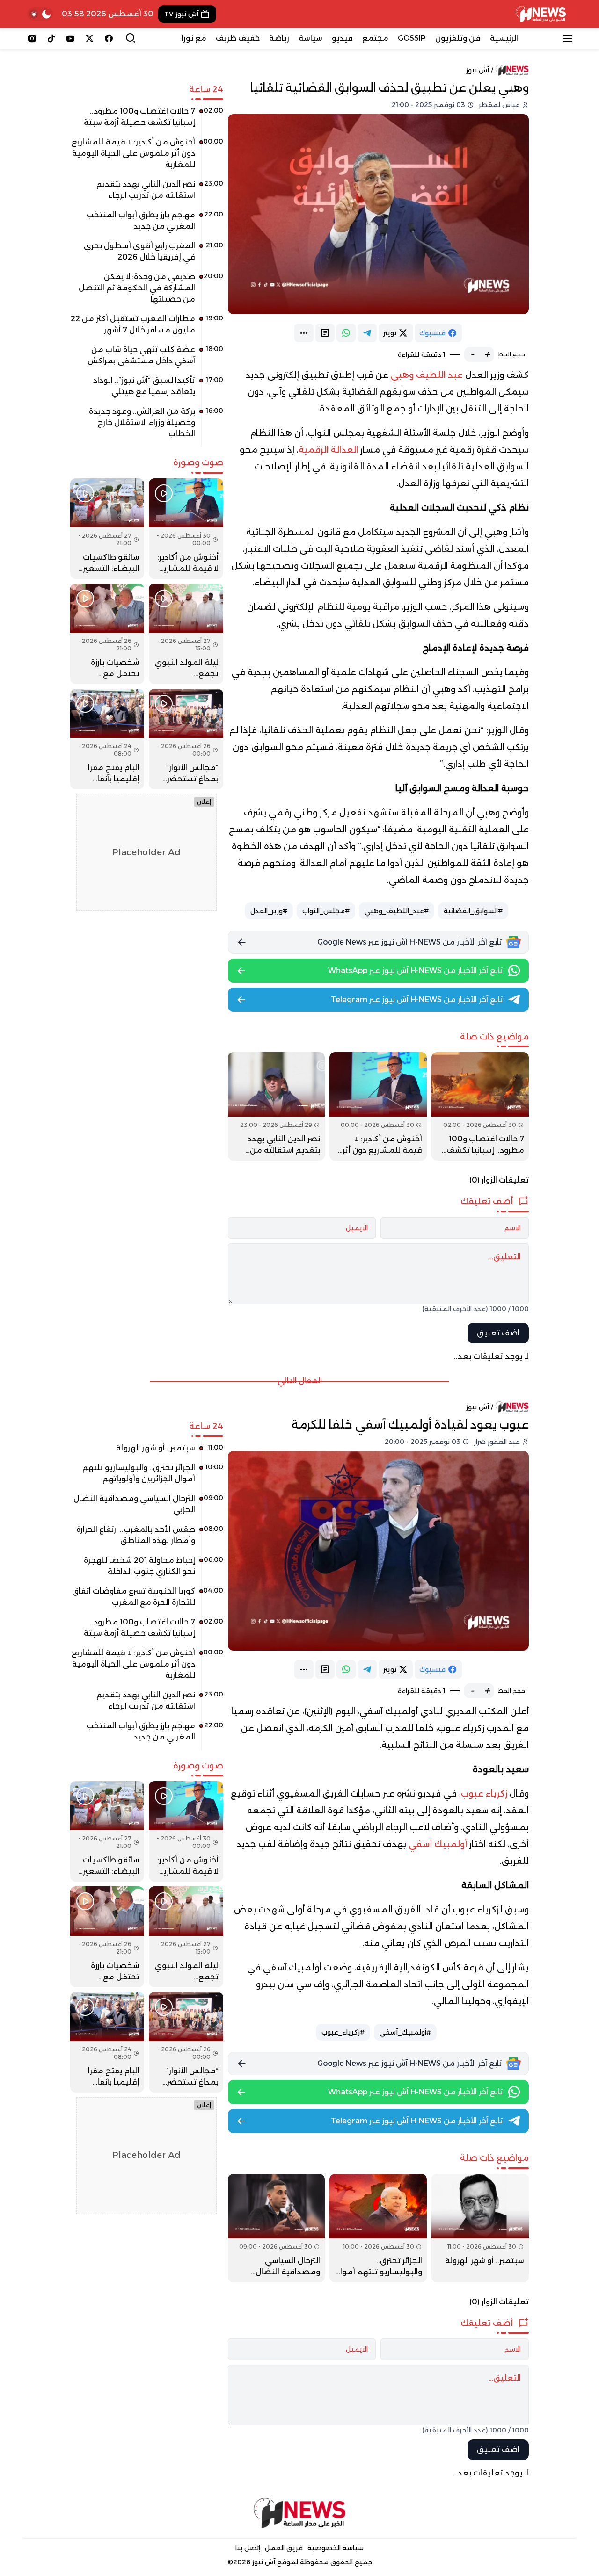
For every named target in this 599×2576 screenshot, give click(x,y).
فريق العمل (284, 2548)
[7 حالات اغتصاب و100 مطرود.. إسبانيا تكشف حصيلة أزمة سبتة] (480, 1106)
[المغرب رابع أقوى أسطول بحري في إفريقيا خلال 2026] (147, 255)
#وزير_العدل (269, 911)
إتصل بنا (248, 2548)
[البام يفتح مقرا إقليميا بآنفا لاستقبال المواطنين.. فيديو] (107, 739)
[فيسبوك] (109, 38)
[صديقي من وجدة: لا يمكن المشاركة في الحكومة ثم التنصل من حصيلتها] (147, 291)
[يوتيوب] (70, 38)
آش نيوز (478, 70)
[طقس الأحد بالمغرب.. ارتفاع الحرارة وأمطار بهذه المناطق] (147, 1538)
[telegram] (367, 333)
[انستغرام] (32, 38)
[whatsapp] (346, 333)
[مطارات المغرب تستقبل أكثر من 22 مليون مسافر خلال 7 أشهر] (147, 328)
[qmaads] (300, 2513)
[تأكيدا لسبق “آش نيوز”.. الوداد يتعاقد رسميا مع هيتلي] (147, 390)
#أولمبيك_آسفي (405, 2032)
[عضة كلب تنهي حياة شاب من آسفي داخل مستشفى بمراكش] (147, 359)
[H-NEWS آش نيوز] (541, 14)
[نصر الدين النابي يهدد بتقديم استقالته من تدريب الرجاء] (277, 1106)
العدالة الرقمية (329, 450)
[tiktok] (51, 38)
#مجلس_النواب (326, 911)
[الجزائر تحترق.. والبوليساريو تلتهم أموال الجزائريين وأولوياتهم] (378, 2228)
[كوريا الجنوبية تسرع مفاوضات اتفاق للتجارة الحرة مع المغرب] (147, 1600)
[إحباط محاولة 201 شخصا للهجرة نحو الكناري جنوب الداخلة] (147, 1569)
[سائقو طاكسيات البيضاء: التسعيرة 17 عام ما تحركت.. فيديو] (107, 529)
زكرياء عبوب (484, 1794)
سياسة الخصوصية (336, 2548)
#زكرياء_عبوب (343, 2032)
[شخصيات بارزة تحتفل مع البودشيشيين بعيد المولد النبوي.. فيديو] (107, 634)
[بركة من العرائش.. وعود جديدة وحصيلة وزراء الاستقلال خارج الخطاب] (147, 426)
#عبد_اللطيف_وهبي (397, 911)
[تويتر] (90, 38)
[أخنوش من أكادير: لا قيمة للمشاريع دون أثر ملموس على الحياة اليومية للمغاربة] (378, 1106)
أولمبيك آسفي (438, 1844)
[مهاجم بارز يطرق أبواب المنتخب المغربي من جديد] (147, 224)
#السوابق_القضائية (473, 911)
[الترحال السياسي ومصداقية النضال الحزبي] (277, 2228)
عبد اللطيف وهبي (427, 375)
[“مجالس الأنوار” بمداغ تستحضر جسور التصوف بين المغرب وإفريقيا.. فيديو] (186, 739)
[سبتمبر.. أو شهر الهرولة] (480, 2228)
